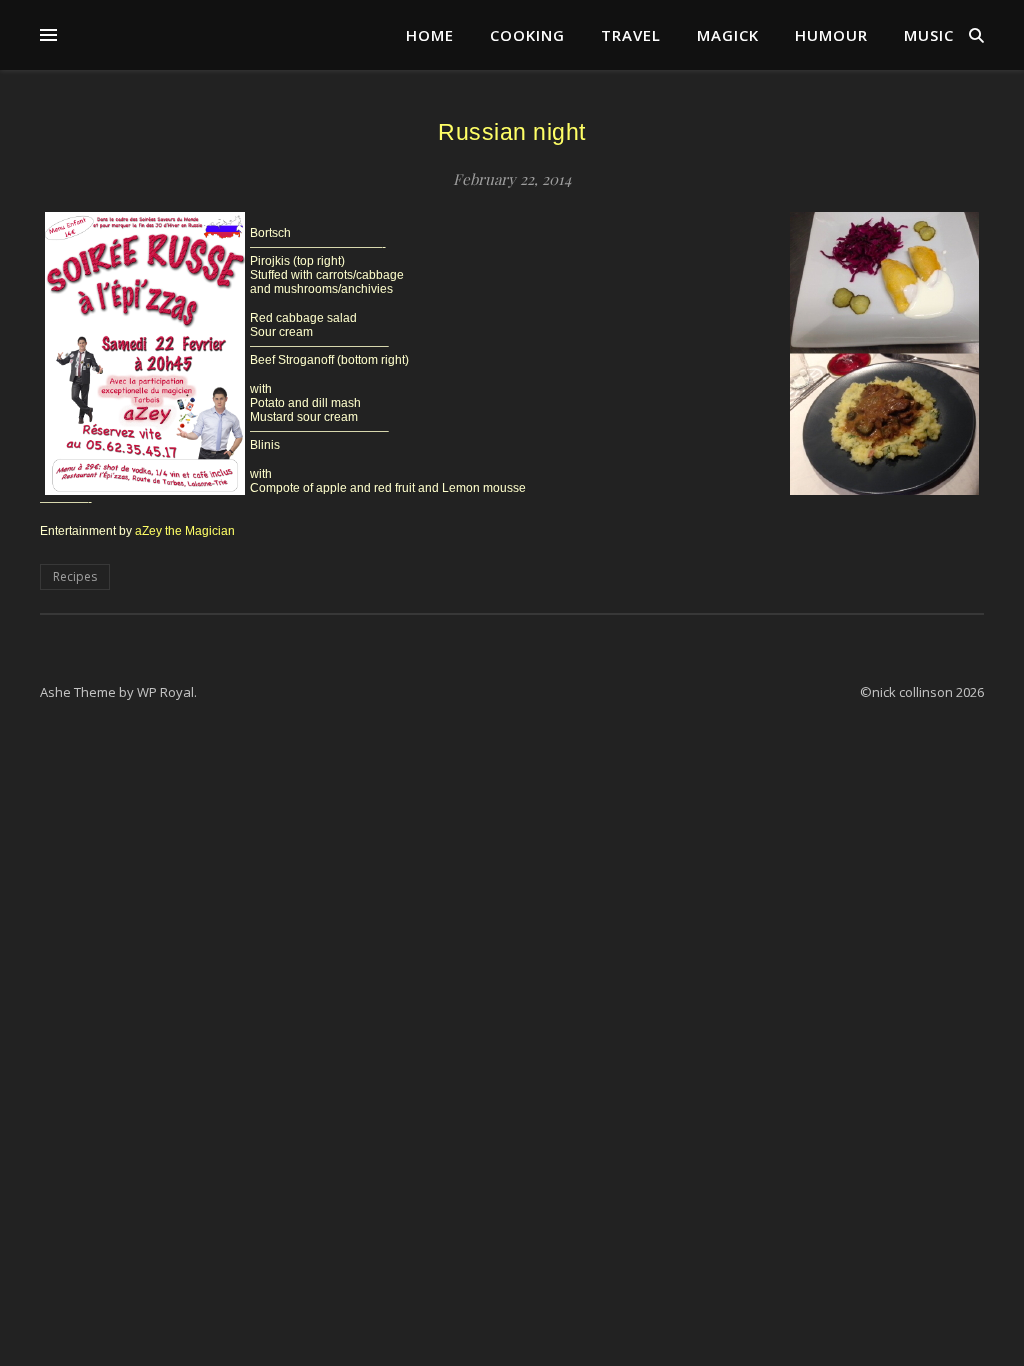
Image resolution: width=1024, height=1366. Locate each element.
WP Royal (165, 692)
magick (728, 35)
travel (631, 35)
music (929, 35)
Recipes (75, 576)
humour (831, 35)
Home (430, 35)
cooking (527, 35)
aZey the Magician (185, 531)
